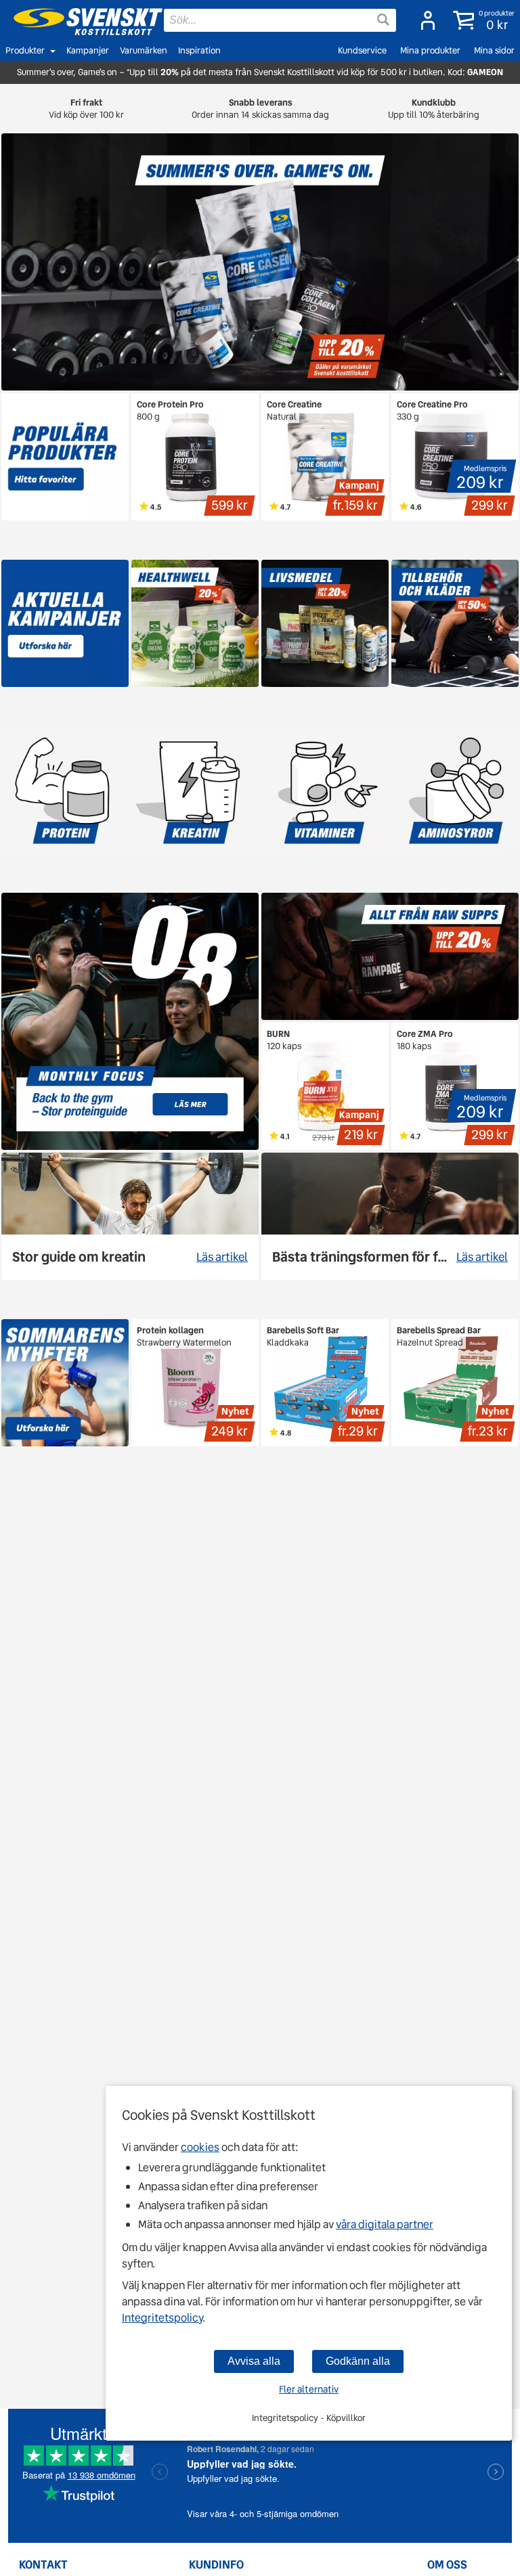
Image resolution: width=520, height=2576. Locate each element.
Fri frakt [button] (86, 109)
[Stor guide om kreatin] (130, 1216)
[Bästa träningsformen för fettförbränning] (390, 1216)
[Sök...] (383, 20)
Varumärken (144, 50)
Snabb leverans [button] (260, 109)
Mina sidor (494, 50)
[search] (280, 20)
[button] (481, 20)
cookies (200, 2147)
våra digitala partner (385, 2224)
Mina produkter (430, 50)
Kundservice (362, 50)
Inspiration (199, 50)
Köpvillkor (346, 2418)
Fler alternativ (309, 2389)
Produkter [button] (25, 50)
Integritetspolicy (162, 2318)
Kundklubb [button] (434, 109)
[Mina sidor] (424, 20)
